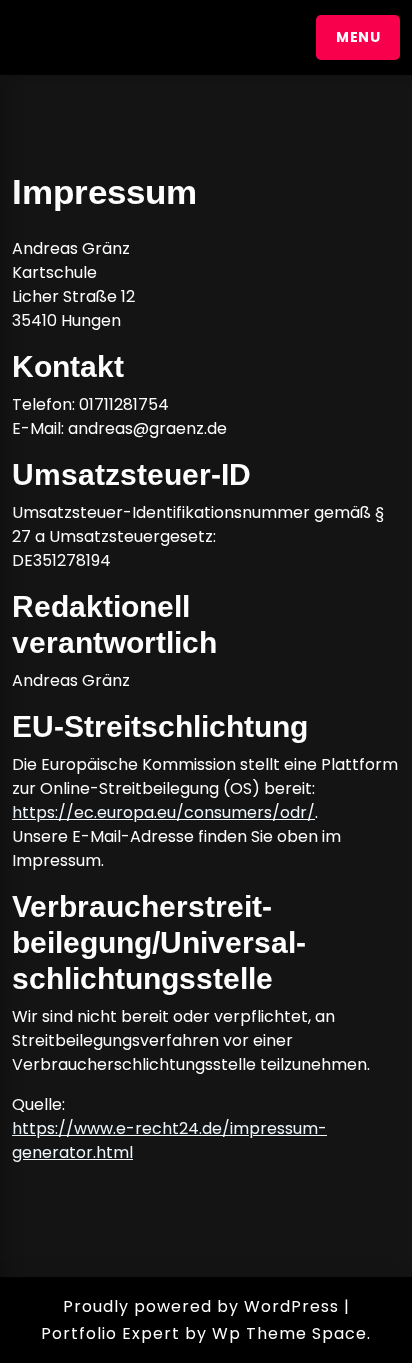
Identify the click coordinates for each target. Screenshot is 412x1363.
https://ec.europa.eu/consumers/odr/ (163, 812)
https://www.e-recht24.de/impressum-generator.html (169, 1140)
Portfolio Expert (110, 1333)
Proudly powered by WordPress (201, 1306)
